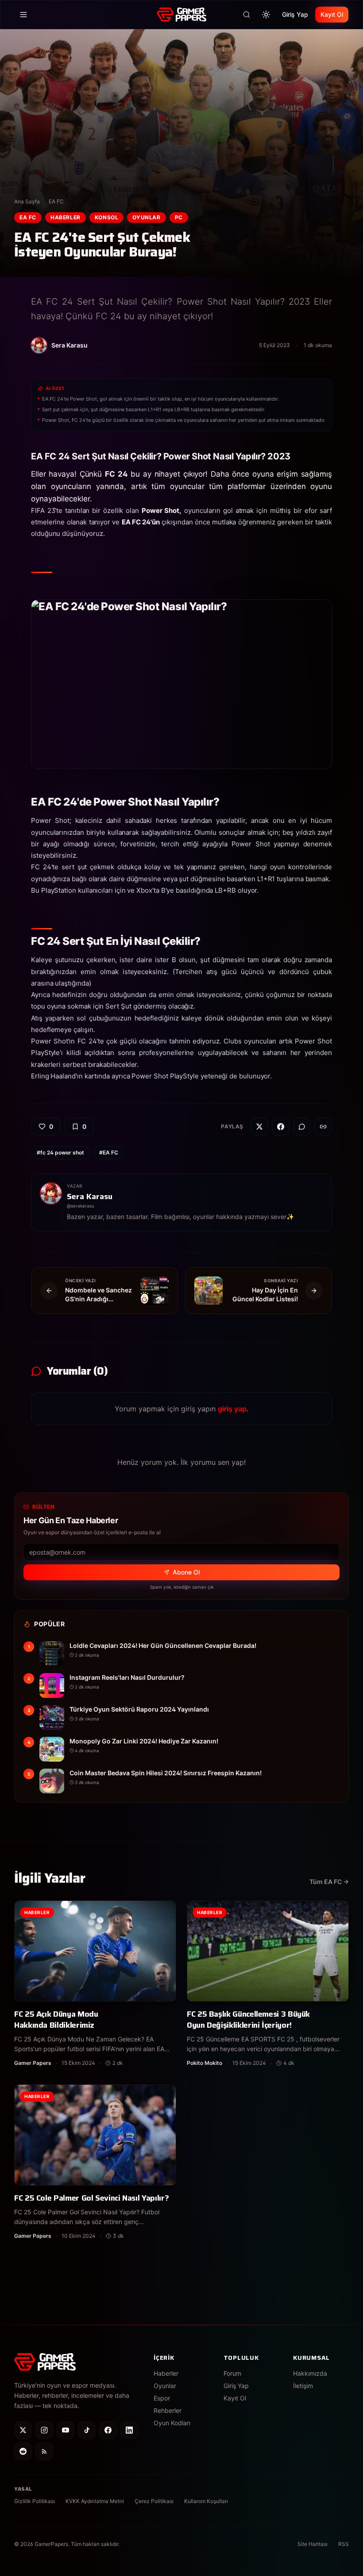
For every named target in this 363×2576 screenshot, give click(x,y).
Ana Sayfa (27, 201)
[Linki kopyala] (323, 1127)
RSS (344, 2544)
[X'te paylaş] (259, 1127)
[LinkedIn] (129, 2430)
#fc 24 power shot (60, 1152)
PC (179, 217)
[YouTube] (66, 2430)
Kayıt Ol (332, 14)
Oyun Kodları (172, 2423)
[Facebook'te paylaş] (281, 1127)
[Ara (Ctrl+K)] (247, 15)
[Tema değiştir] (266, 15)
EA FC (56, 201)
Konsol (107, 217)
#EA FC (109, 1152)
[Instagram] (44, 2430)
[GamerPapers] (181, 15)
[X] (23, 2430)
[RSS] (44, 2451)
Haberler (66, 217)
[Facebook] (108, 2430)
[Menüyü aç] (23, 15)
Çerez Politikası (154, 2501)
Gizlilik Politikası (35, 2501)
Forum (232, 2373)
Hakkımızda (310, 2373)
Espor (162, 2398)
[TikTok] (87, 2430)
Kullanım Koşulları (206, 2501)
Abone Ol (186, 1572)
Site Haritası (313, 2544)
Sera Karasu (90, 1196)
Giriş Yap (295, 14)
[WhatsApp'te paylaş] (302, 1127)
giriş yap (232, 1409)
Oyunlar (146, 217)
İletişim (303, 2386)
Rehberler (168, 2410)
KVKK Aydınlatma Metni (95, 2501)
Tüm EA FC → (329, 1882)
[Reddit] (23, 2451)
